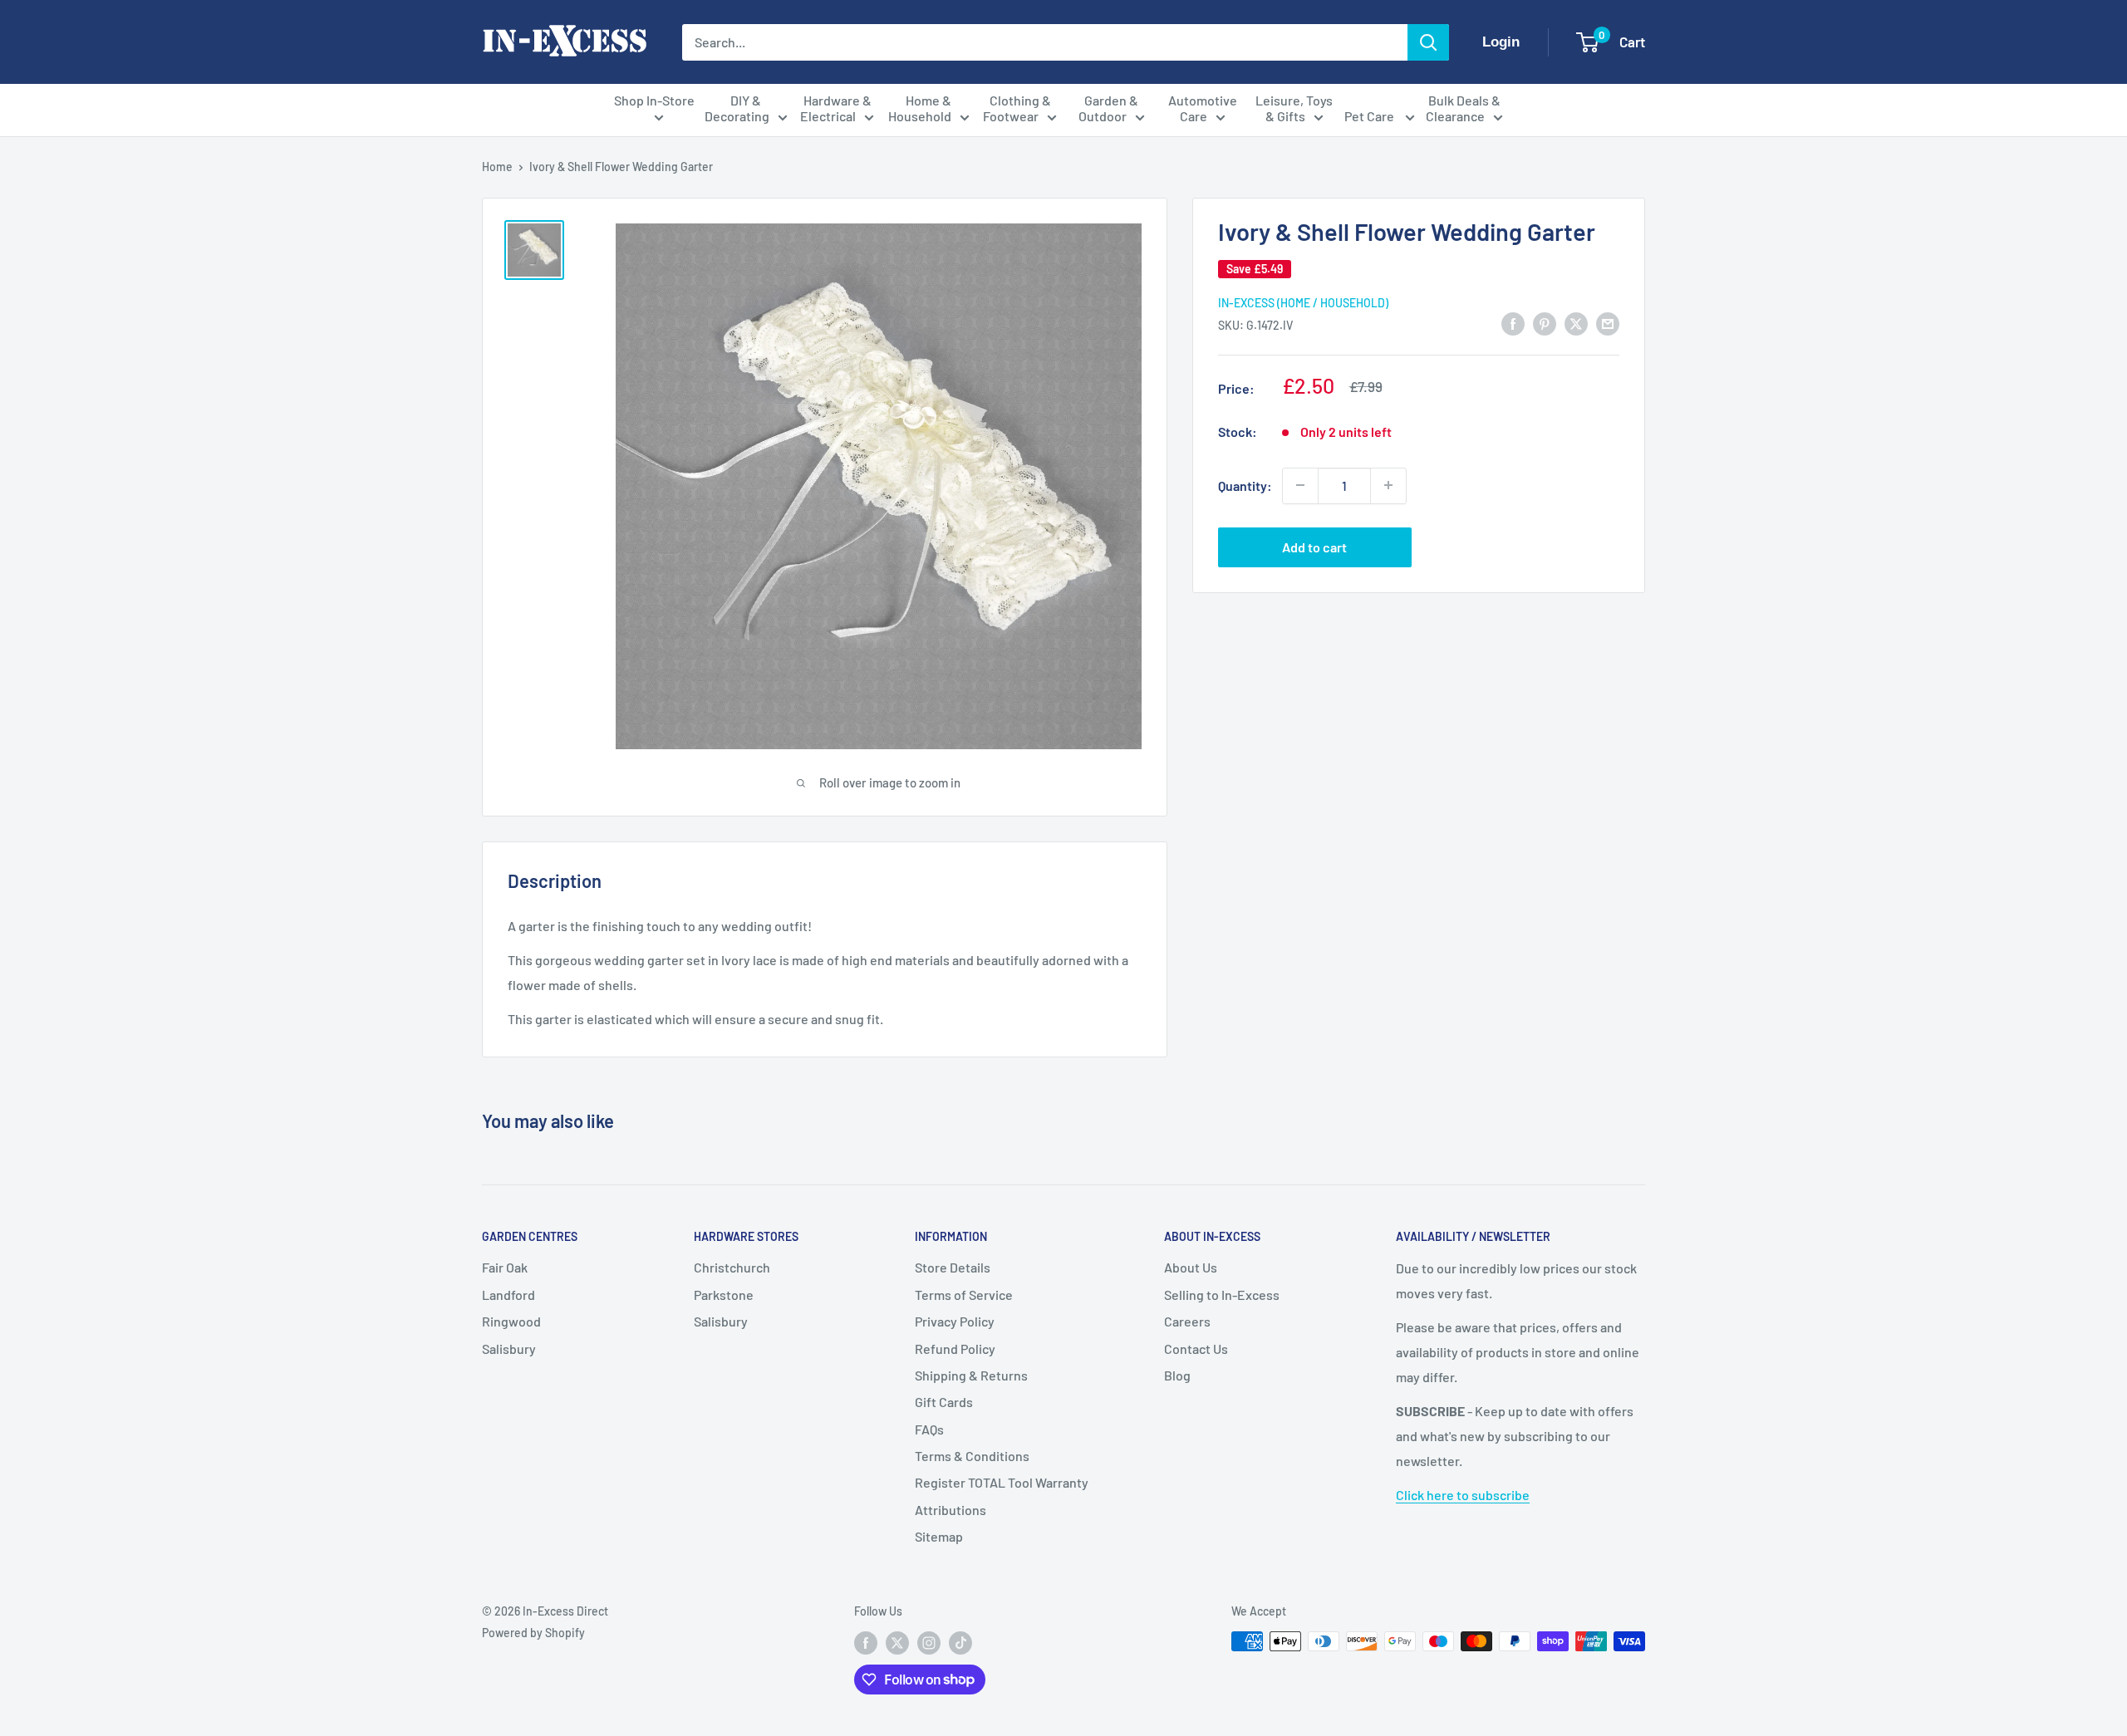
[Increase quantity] (1388, 485)
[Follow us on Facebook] (866, 1643)
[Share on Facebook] (1513, 323)
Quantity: (1245, 485)
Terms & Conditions (972, 1456)
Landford (508, 1295)
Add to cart (1314, 546)
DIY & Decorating (737, 108)
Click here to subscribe (1463, 1495)
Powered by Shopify (533, 1633)
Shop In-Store (654, 100)
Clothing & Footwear (1017, 108)
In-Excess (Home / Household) (1303, 303)
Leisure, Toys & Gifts (1294, 108)
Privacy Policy (955, 1321)
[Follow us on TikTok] (960, 1643)
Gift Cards (944, 1402)
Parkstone (724, 1295)
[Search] (1428, 42)
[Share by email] (1608, 323)
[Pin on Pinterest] (1545, 323)
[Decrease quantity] (1300, 485)
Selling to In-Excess (1222, 1295)
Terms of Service (964, 1295)
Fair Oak (505, 1267)
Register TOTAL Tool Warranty (1002, 1482)
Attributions (951, 1510)
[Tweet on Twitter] (1576, 323)
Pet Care (1371, 116)
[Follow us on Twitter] (897, 1643)
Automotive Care (1203, 108)
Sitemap (939, 1536)
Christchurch (732, 1267)
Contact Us (1196, 1349)
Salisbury (509, 1349)
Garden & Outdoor (1109, 108)
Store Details (953, 1267)
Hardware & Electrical (836, 108)
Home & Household (920, 108)
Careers (1187, 1321)
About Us (1191, 1267)
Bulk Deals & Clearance (1463, 108)
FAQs (929, 1429)
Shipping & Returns (971, 1375)
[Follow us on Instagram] (929, 1643)
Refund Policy (955, 1349)
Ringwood (511, 1321)
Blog (1177, 1375)
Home (497, 167)
